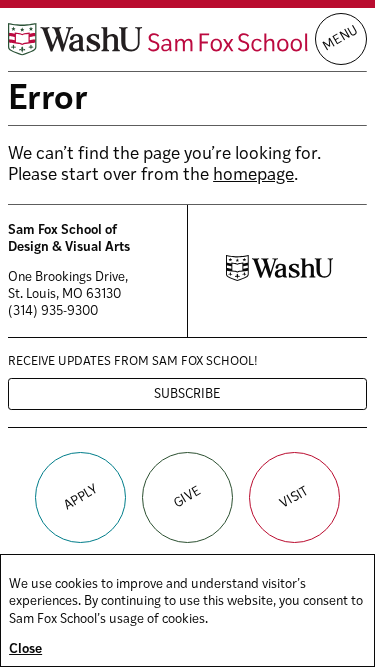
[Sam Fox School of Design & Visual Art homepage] (158, 39)
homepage (253, 175)
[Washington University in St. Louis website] (279, 277)
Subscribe (187, 394)
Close (25, 649)
